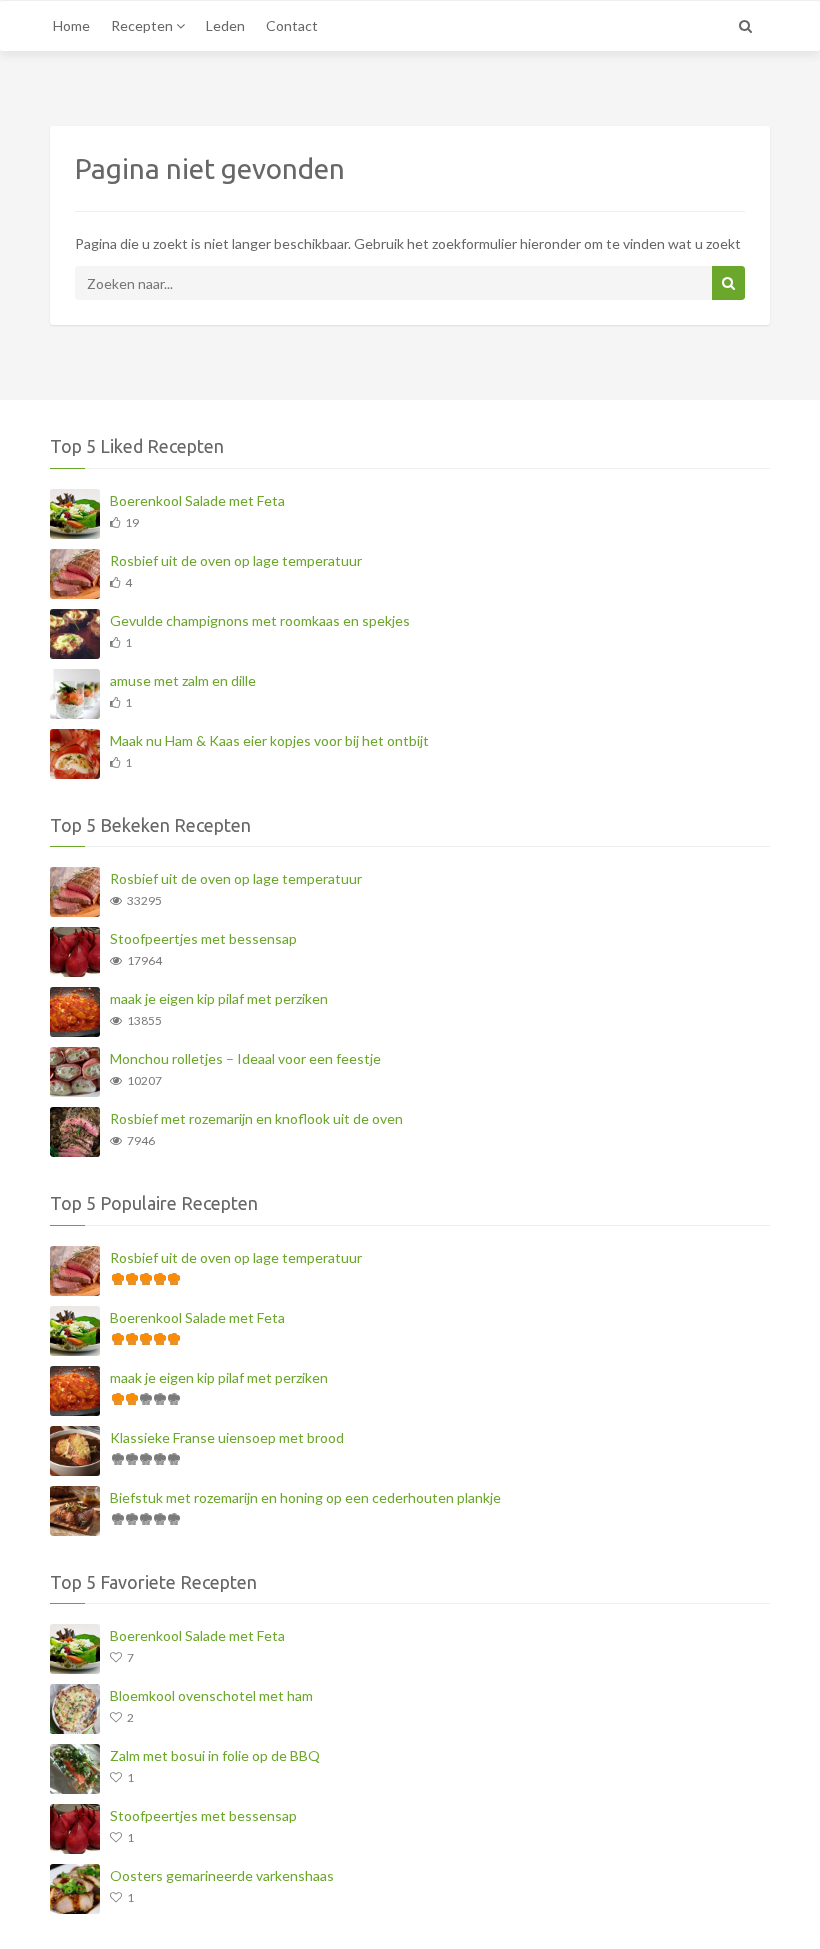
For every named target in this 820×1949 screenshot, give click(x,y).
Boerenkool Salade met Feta (197, 500)
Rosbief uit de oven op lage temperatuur (236, 560)
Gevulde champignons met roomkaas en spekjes (260, 620)
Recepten (143, 25)
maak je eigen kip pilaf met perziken (219, 998)
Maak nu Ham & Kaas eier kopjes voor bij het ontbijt (269, 740)
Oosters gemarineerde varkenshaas (222, 1875)
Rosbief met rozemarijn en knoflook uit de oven (256, 1118)
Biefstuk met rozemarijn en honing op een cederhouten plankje (305, 1497)
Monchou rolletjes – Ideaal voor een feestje (245, 1058)
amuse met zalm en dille (183, 680)
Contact (292, 25)
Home (71, 25)
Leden (225, 25)
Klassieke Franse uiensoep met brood (227, 1437)
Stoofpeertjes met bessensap (203, 938)
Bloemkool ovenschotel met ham (211, 1695)
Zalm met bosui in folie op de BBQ (215, 1755)
